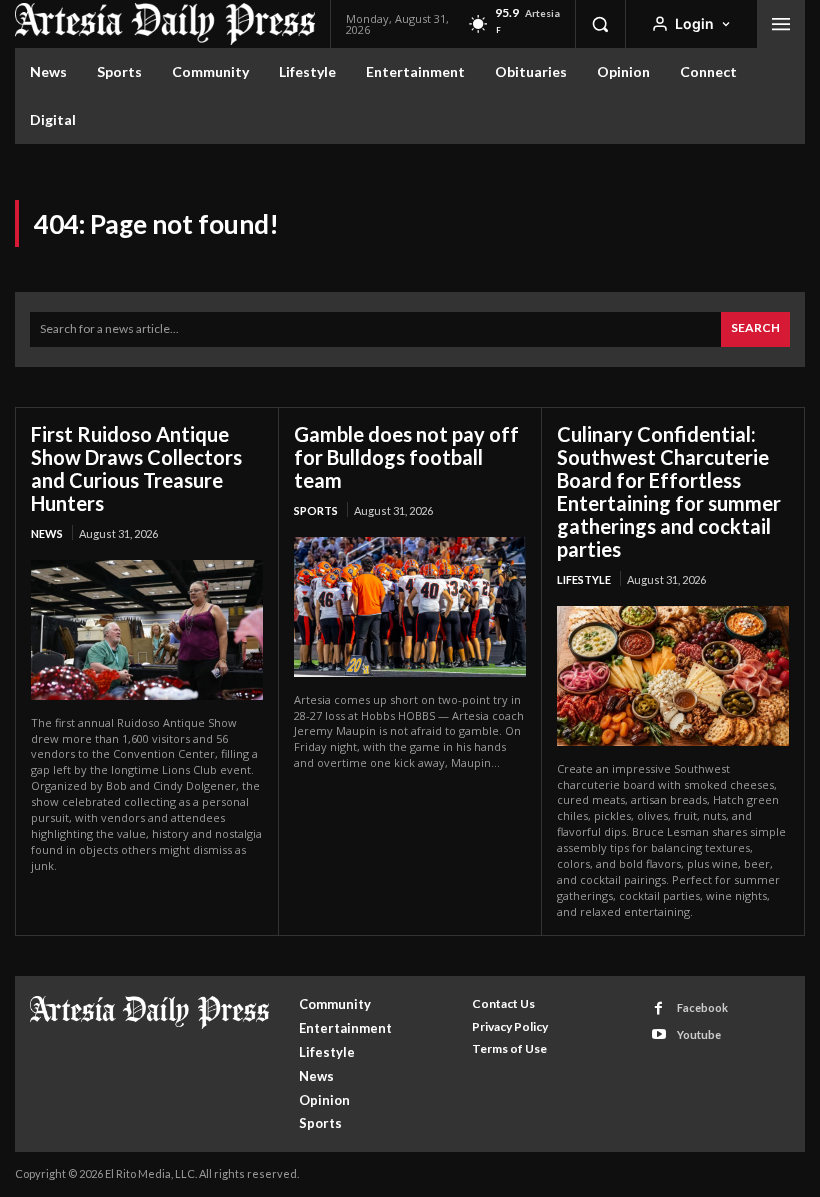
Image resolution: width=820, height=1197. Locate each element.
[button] (600, 24)
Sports (316, 510)
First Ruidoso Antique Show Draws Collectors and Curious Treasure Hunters (136, 468)
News (47, 533)
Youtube (699, 1034)
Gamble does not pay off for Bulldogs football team (406, 457)
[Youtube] (658, 1034)
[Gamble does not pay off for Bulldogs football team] (410, 606)
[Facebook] (658, 1008)
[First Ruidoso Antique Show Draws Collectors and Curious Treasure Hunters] (147, 629)
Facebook (702, 1007)
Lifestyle (584, 579)
